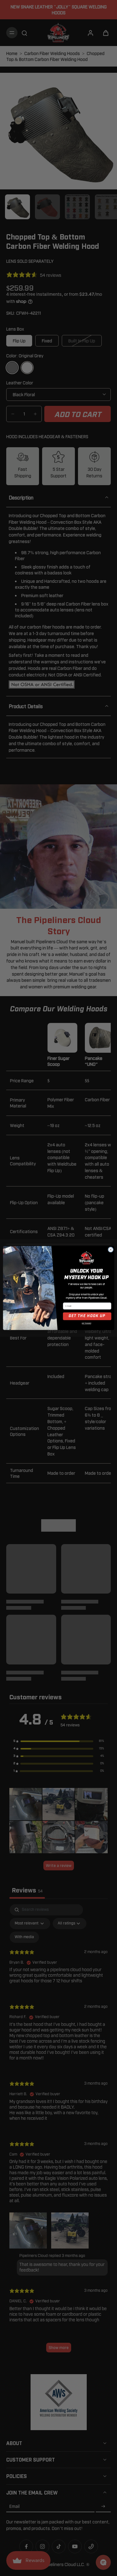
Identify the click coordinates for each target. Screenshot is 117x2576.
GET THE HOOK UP (87, 1316)
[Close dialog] (110, 1250)
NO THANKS (86, 1323)
